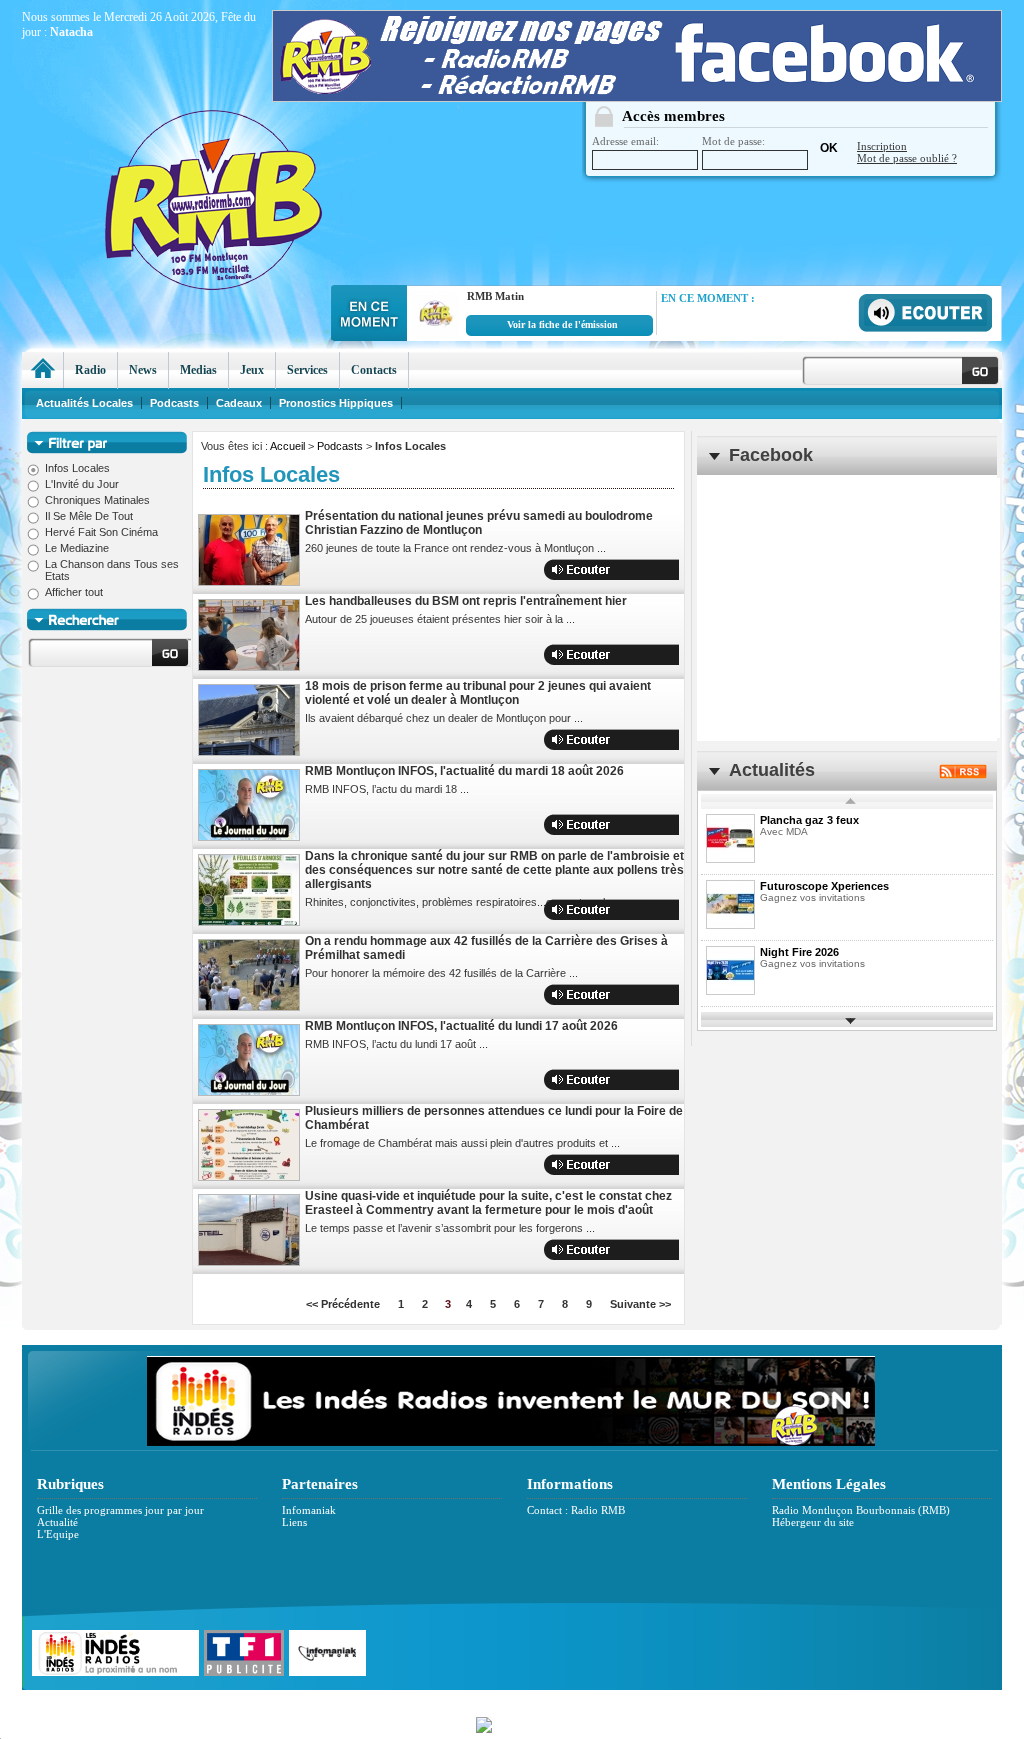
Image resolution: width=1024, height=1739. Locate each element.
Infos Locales (77, 468)
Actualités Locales (84, 403)
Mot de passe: (733, 141)
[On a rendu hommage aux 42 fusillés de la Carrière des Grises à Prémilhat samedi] (249, 975)
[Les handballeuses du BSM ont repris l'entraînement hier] (249, 635)
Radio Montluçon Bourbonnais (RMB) (861, 1510)
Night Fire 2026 (799, 952)
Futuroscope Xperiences (824, 886)
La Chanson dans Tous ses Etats (112, 570)
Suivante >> (640, 1304)
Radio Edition (369, 1700)
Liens (294, 1522)
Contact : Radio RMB (576, 1510)
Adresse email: (625, 141)
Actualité (57, 1522)
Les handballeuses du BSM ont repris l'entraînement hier (466, 601)
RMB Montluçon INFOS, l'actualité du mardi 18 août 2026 (464, 771)
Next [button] (851, 1019)
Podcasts (340, 446)
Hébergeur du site (813, 1522)
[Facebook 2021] (637, 97)
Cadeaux (239, 403)
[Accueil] (42, 370)
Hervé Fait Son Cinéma (101, 532)
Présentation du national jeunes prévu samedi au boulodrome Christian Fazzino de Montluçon (479, 523)
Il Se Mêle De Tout (89, 516)
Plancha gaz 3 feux (809, 820)
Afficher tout (74, 592)
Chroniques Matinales (97, 500)
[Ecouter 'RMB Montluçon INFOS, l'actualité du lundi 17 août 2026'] (624, 1079)
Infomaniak (309, 1510)
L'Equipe (58, 1534)
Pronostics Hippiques (336, 403)
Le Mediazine (77, 548)
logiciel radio (723, 1700)
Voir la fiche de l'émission (562, 324)
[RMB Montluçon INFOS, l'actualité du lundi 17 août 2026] (249, 1060)
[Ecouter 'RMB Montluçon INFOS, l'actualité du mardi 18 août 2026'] (624, 824)
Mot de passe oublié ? (907, 158)
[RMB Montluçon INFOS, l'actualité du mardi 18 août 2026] (249, 805)
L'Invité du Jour (82, 484)
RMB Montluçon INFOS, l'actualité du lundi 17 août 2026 (461, 1026)
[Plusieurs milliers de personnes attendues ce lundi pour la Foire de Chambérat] (249, 1145)
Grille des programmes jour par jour (120, 1510)
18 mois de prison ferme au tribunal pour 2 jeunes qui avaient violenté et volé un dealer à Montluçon (478, 693)
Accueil (287, 446)
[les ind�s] (511, 1442)
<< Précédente (343, 1304)
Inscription (882, 146)
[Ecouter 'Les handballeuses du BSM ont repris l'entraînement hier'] (624, 654)
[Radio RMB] (297, 161)
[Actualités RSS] (963, 774)
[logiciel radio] (512, 1722)
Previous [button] (851, 801)
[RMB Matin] (433, 334)
